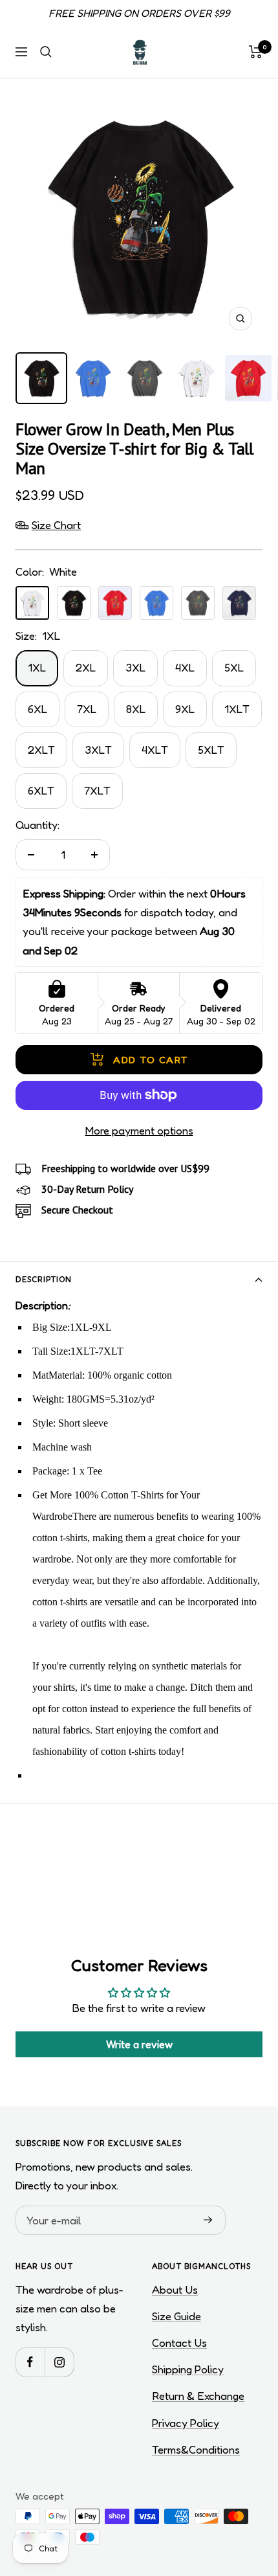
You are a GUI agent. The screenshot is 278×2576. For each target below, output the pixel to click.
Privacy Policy (186, 2423)
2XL (86, 667)
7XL (87, 709)
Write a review (139, 2044)
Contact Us (179, 2343)
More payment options (139, 1130)
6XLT (41, 790)
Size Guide (176, 2316)
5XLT (211, 750)
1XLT (237, 709)
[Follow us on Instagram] (59, 2362)
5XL (234, 667)
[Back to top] (242, 2491)
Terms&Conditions (196, 2449)
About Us (175, 2289)
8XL (136, 709)
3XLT (98, 750)
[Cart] (256, 52)
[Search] (46, 52)
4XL (185, 667)
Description (44, 1279)
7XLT (97, 790)
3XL (135, 667)
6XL (37, 709)
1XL (37, 667)
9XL (185, 709)
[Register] (208, 2220)
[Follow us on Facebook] (30, 2362)
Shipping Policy (188, 2369)
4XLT (155, 750)
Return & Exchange (198, 2396)
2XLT (41, 750)
